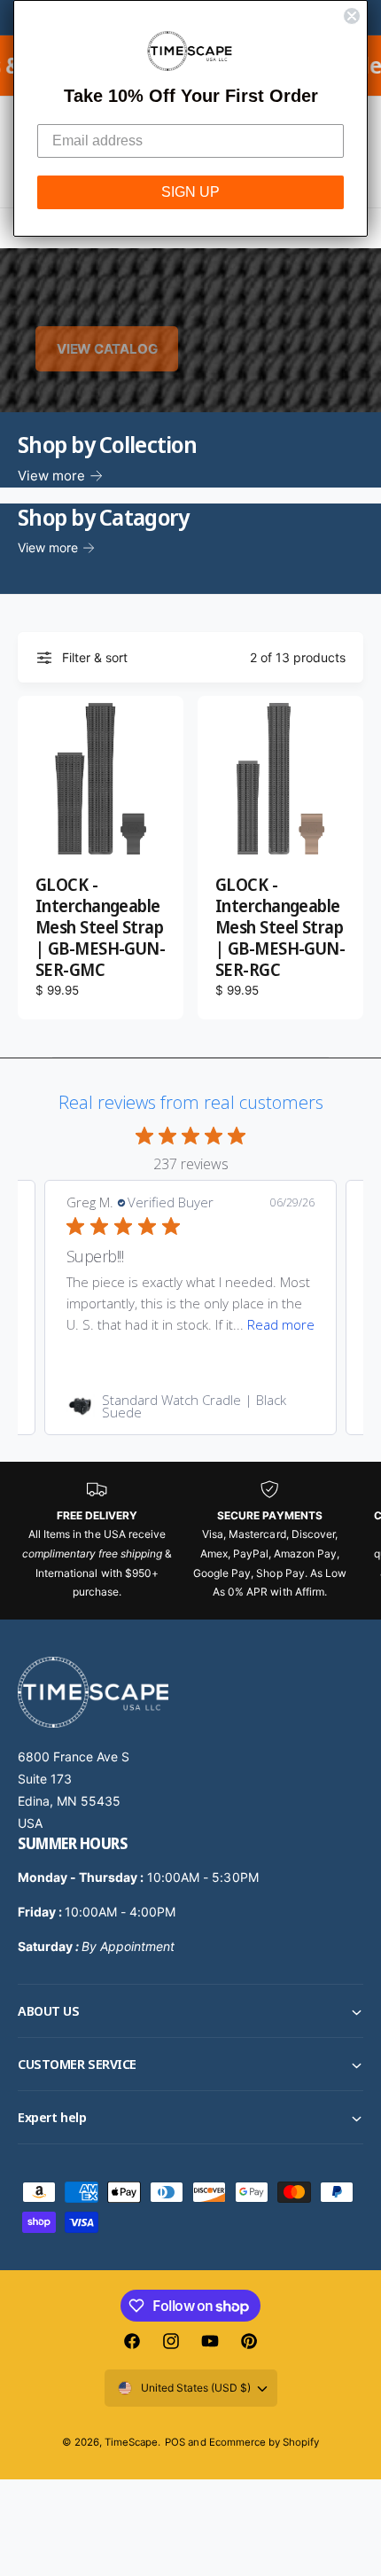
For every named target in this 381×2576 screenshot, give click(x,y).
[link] (190, 1406)
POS (175, 2442)
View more (51, 476)
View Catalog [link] (107, 349)
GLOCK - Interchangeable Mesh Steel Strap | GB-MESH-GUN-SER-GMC (100, 928)
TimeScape (131, 2442)
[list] (190, 1541)
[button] (190, 2011)
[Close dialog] (352, 16)
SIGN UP (190, 192)
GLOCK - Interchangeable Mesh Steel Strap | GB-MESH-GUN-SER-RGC (280, 928)
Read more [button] (281, 1324)
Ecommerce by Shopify (264, 2442)
